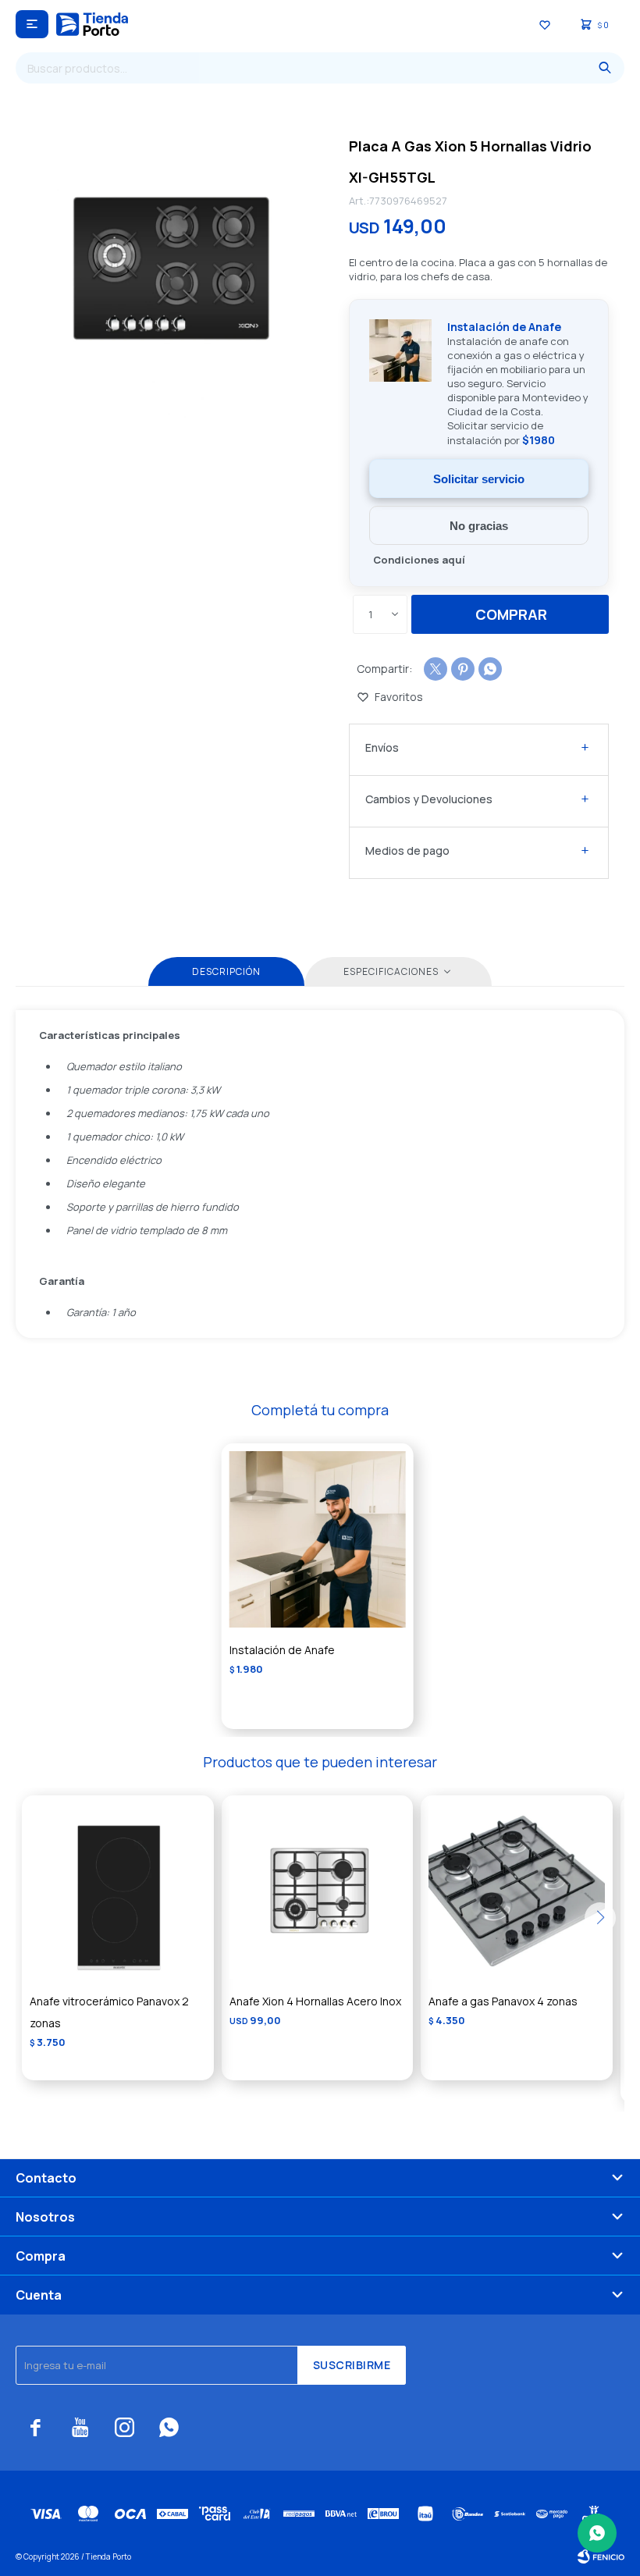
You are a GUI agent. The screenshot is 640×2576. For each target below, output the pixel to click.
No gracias (479, 526)
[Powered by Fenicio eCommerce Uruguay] (601, 2556)
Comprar (511, 614)
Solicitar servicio (479, 479)
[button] (605, 68)
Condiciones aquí (419, 560)
